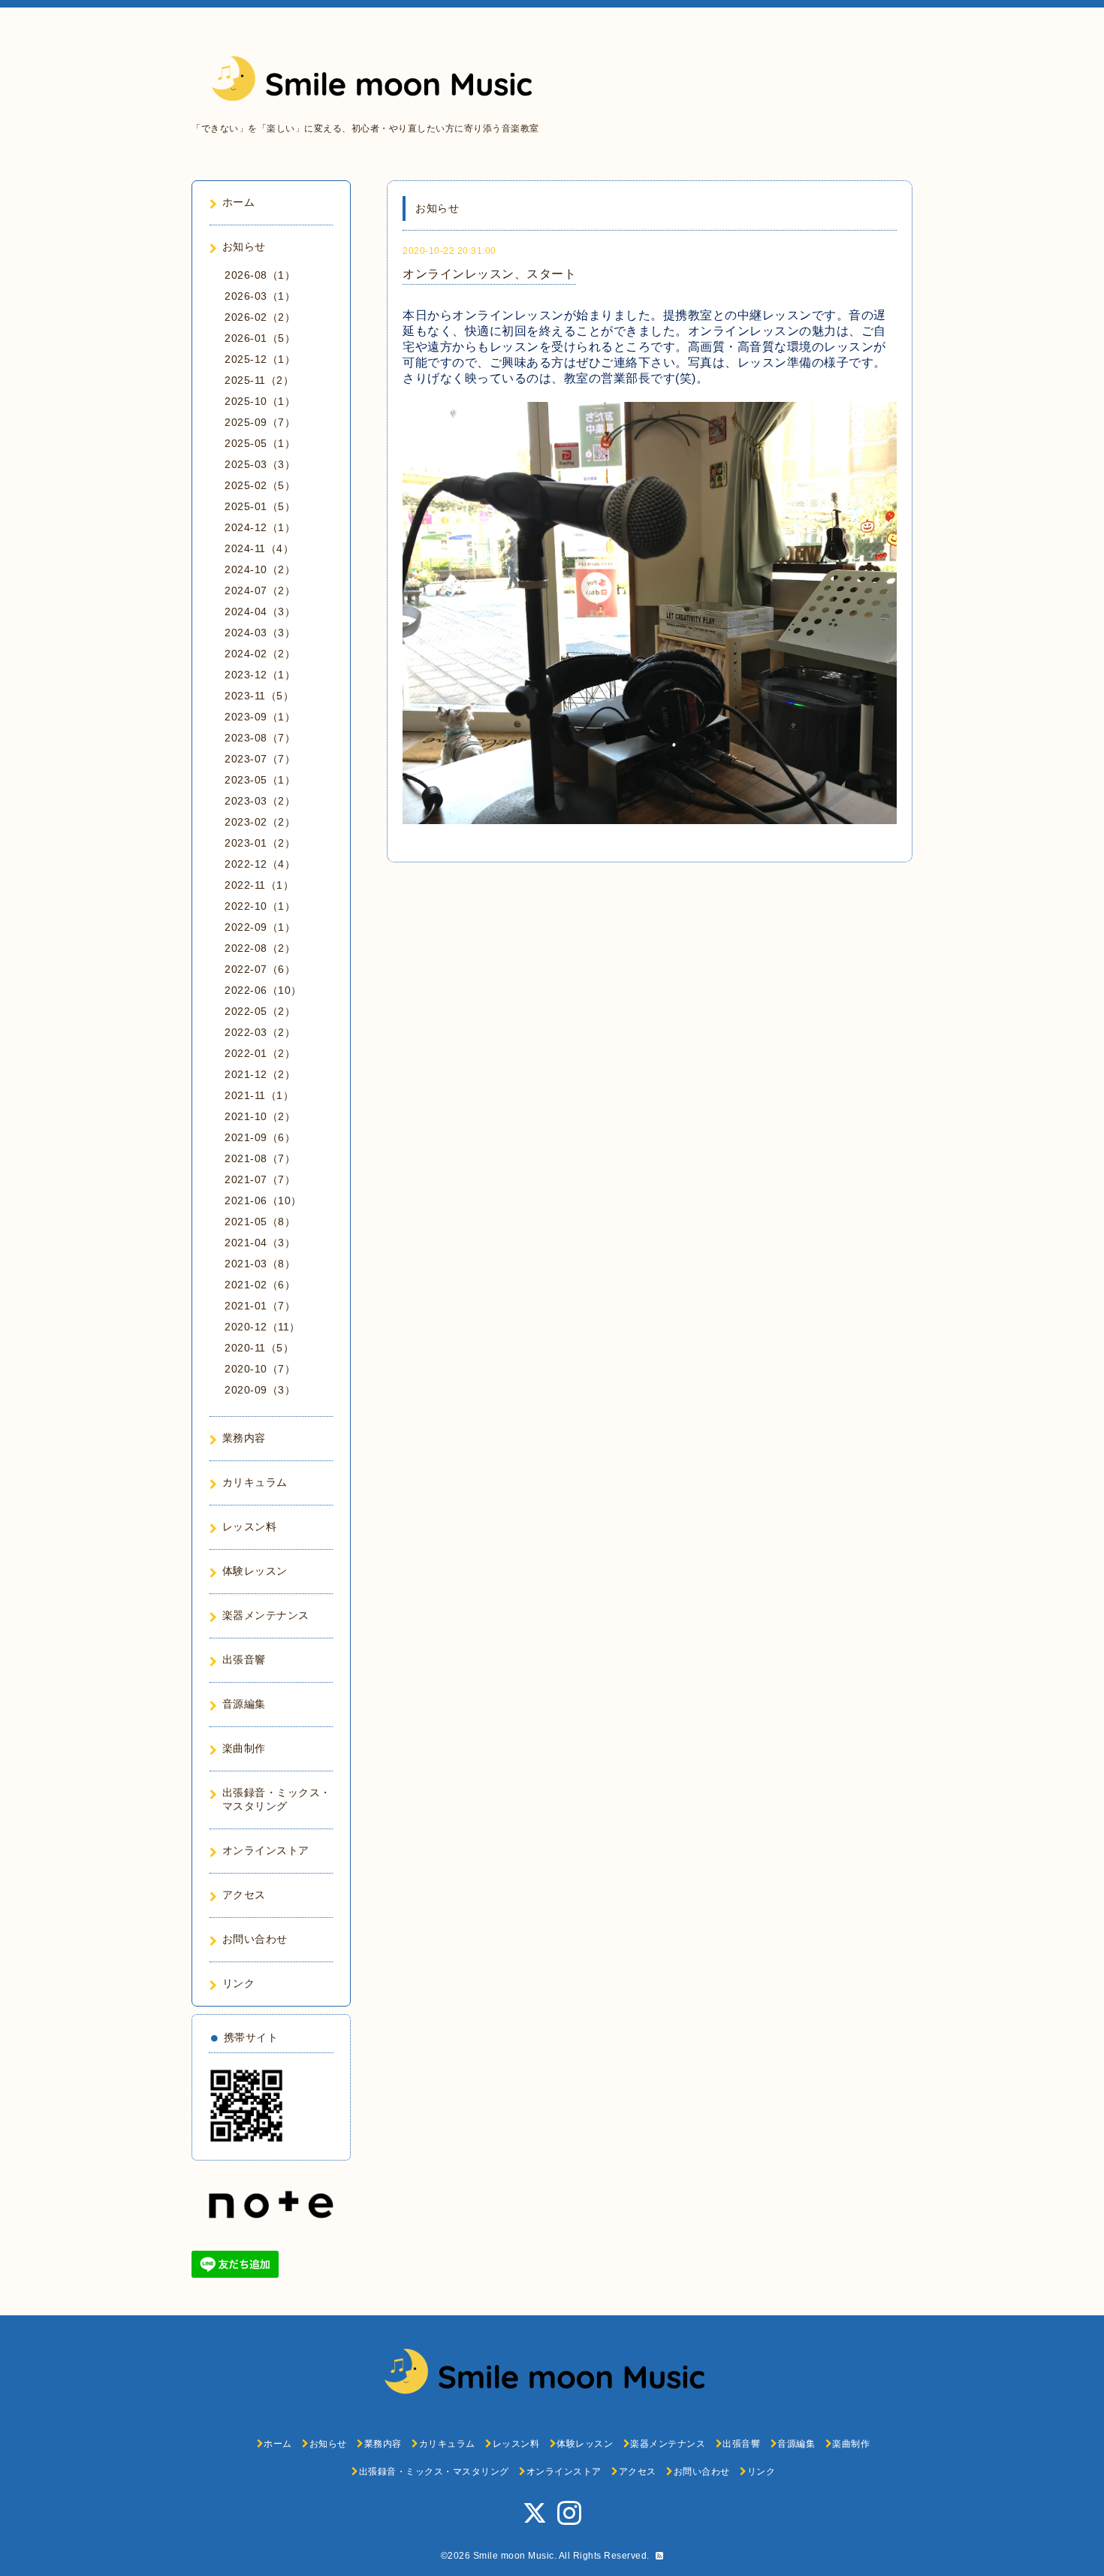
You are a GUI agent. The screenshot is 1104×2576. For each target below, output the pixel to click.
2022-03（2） (260, 1032)
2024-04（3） (260, 612)
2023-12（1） (260, 675)
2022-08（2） (260, 948)
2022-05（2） (260, 1011)
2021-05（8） (260, 1222)
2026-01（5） (260, 338)
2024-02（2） (260, 654)
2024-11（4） (259, 548)
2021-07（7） (260, 1179)
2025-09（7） (260, 422)
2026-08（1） (260, 275)
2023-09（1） (260, 717)
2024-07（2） (260, 590)
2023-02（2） (260, 822)
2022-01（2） (260, 1053)
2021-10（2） (260, 1116)
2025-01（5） (260, 506)
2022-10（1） (260, 906)
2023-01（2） (260, 843)
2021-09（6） (260, 1137)
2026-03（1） (260, 296)
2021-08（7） (260, 1158)
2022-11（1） (259, 885)
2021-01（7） (260, 1306)
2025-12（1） (260, 359)
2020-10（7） (260, 1369)
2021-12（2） (260, 1074)
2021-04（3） (260, 1243)
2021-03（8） (260, 1264)
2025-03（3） (260, 464)
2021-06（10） (263, 1200)
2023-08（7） (260, 738)
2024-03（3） (260, 633)
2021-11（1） (259, 1095)
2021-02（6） (260, 1285)
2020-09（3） (260, 1390)
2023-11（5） (259, 696)
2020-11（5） (259, 1348)
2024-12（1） (260, 527)
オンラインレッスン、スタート (489, 274)
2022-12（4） (260, 864)
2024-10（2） (260, 569)
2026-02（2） (260, 317)
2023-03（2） (260, 801)
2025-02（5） (260, 485)
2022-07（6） (260, 969)
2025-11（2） (259, 380)
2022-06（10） (263, 990)
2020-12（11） (262, 1327)
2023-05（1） (260, 780)
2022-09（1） (260, 927)
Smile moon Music (514, 2556)
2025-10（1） (260, 401)
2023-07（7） (260, 759)
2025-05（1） (260, 443)
